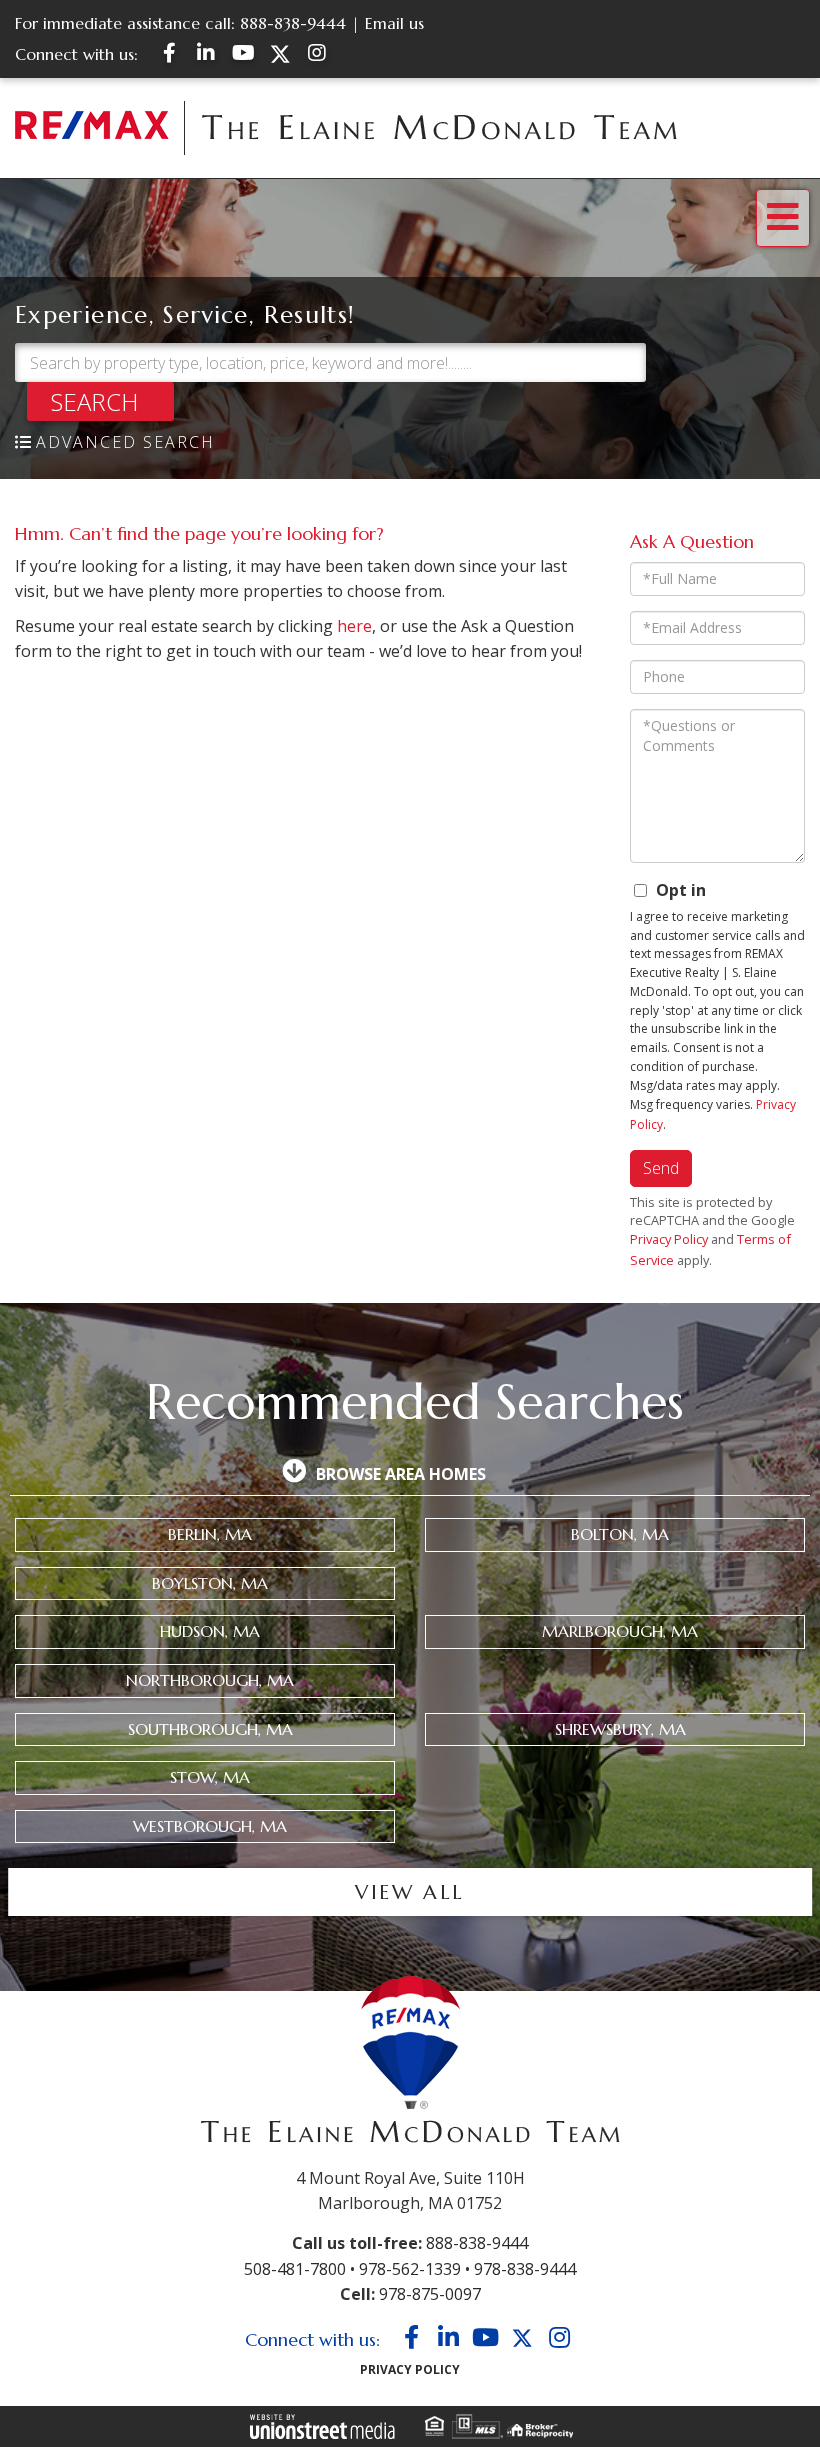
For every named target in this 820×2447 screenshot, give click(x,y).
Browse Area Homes (401, 1474)
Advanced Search (125, 442)
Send (661, 1168)
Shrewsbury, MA (620, 1729)
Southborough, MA (210, 1729)
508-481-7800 (295, 2269)
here (354, 626)
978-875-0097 (430, 2294)
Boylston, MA (210, 1583)
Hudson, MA (210, 1631)
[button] (100, 401)
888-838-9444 (293, 23)
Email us (394, 23)
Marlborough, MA (620, 1631)
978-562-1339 (410, 2269)
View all (409, 1892)
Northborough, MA (210, 1680)
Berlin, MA (210, 1534)
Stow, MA (210, 1777)
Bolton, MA (620, 1534)
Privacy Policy (669, 1239)
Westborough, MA (210, 1826)
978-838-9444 (525, 2269)
